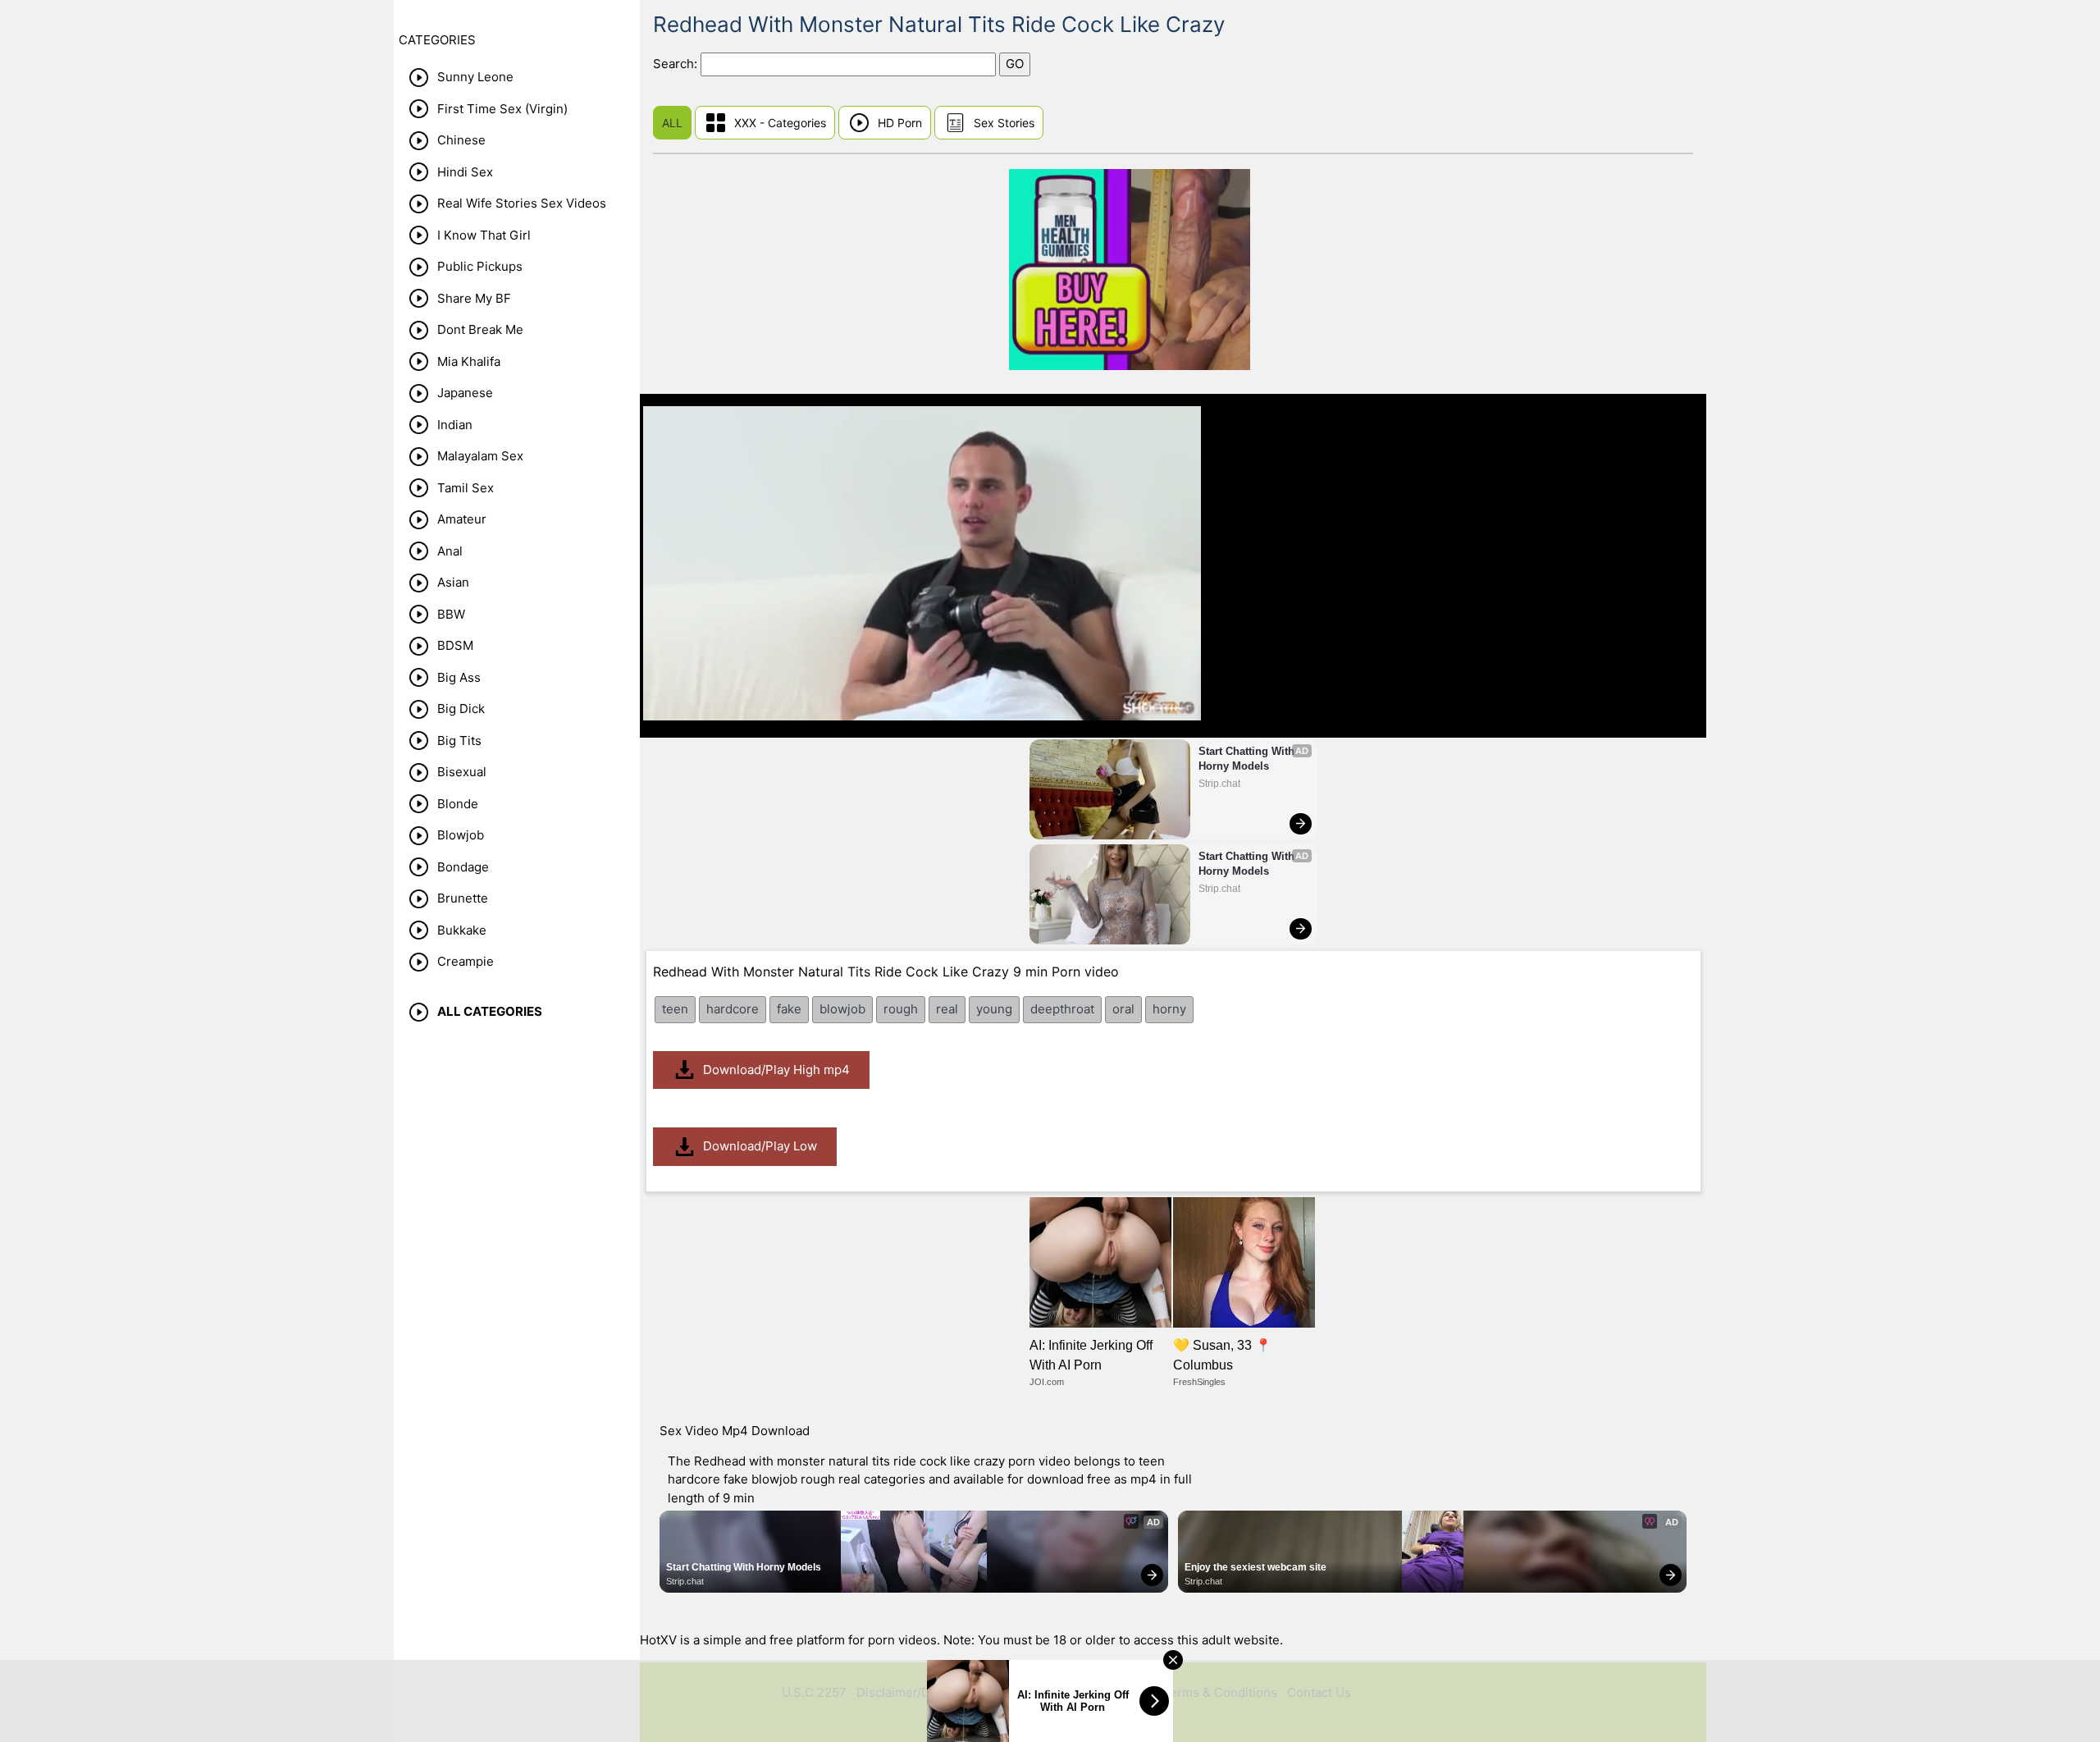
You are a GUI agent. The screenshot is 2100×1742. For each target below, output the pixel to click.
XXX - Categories (780, 123)
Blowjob (461, 835)
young (994, 1009)
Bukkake (462, 930)
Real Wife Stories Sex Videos (522, 203)
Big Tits (459, 741)
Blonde (458, 804)
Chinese (461, 140)
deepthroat (1062, 1009)
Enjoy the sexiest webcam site (1255, 1567)
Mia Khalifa (469, 361)
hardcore (733, 1009)
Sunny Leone (475, 77)
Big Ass (459, 677)
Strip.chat (1219, 784)
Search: (677, 64)
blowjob (842, 1009)
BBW (451, 614)
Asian (453, 582)
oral (1123, 1009)
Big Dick (461, 709)
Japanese (465, 393)
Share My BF (474, 298)
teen (675, 1009)
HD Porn (900, 123)
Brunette (463, 898)
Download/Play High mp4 (776, 1070)
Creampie (466, 961)
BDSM (455, 645)
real (947, 1009)
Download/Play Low (760, 1146)
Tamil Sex (466, 488)
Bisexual (462, 772)
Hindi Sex (465, 172)
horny (1169, 1009)
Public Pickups (480, 266)
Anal (450, 551)
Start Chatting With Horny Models (1248, 759)
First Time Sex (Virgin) (502, 109)
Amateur (462, 519)
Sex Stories (1004, 123)
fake (789, 1009)
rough (901, 1009)
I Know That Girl (484, 235)
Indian (455, 425)
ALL (672, 123)
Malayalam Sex (480, 456)
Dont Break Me (480, 329)
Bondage (463, 867)
